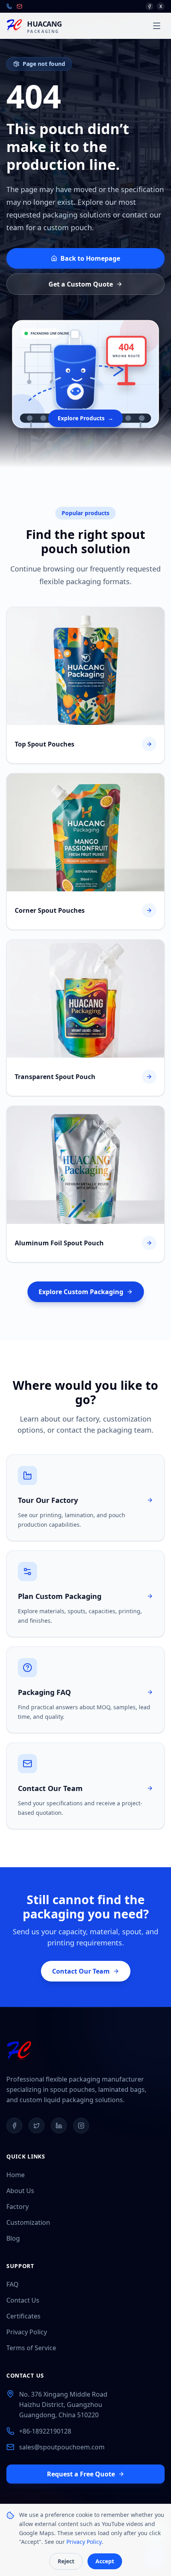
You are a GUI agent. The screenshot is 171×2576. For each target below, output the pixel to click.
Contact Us (23, 2300)
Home (16, 2175)
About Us (20, 2191)
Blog (13, 2238)
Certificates (23, 2316)
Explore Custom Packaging (81, 1292)
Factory (17, 2207)
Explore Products (85, 418)
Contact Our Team (81, 1971)
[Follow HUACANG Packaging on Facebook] (14, 2126)
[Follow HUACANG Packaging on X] (37, 2126)
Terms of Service (31, 2348)
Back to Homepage (90, 258)
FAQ (13, 2284)
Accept (105, 2561)
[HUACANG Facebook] (150, 6)
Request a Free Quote (81, 2474)
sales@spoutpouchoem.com (62, 2447)
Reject (66, 2561)
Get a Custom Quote (81, 284)
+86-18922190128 (45, 2431)
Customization (28, 2222)
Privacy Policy (27, 2332)
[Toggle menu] (157, 26)
